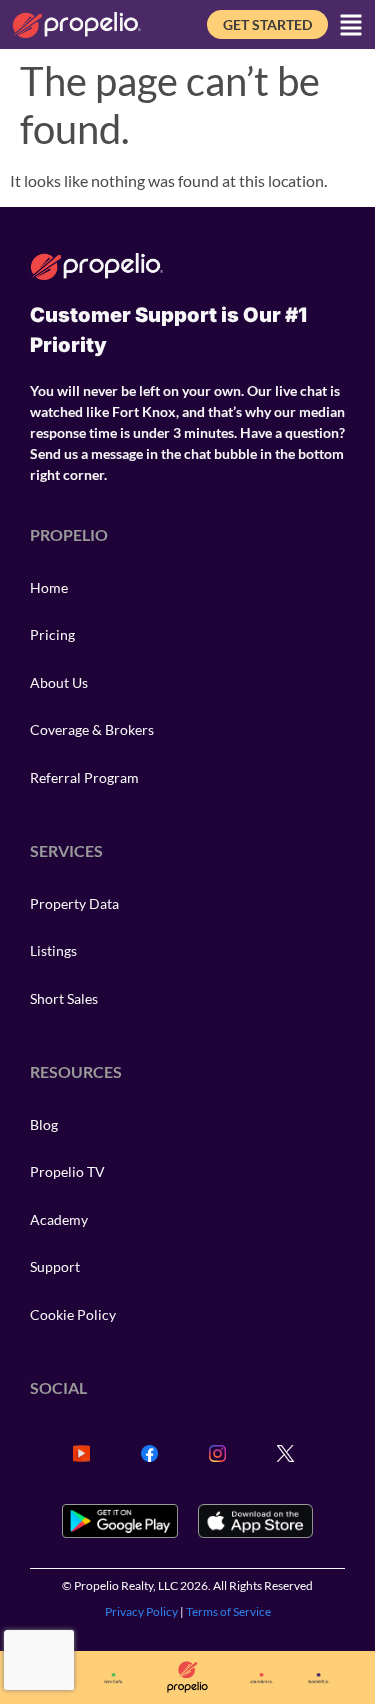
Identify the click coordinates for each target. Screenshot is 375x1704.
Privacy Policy (141, 1611)
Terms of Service (228, 1611)
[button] (351, 25)
